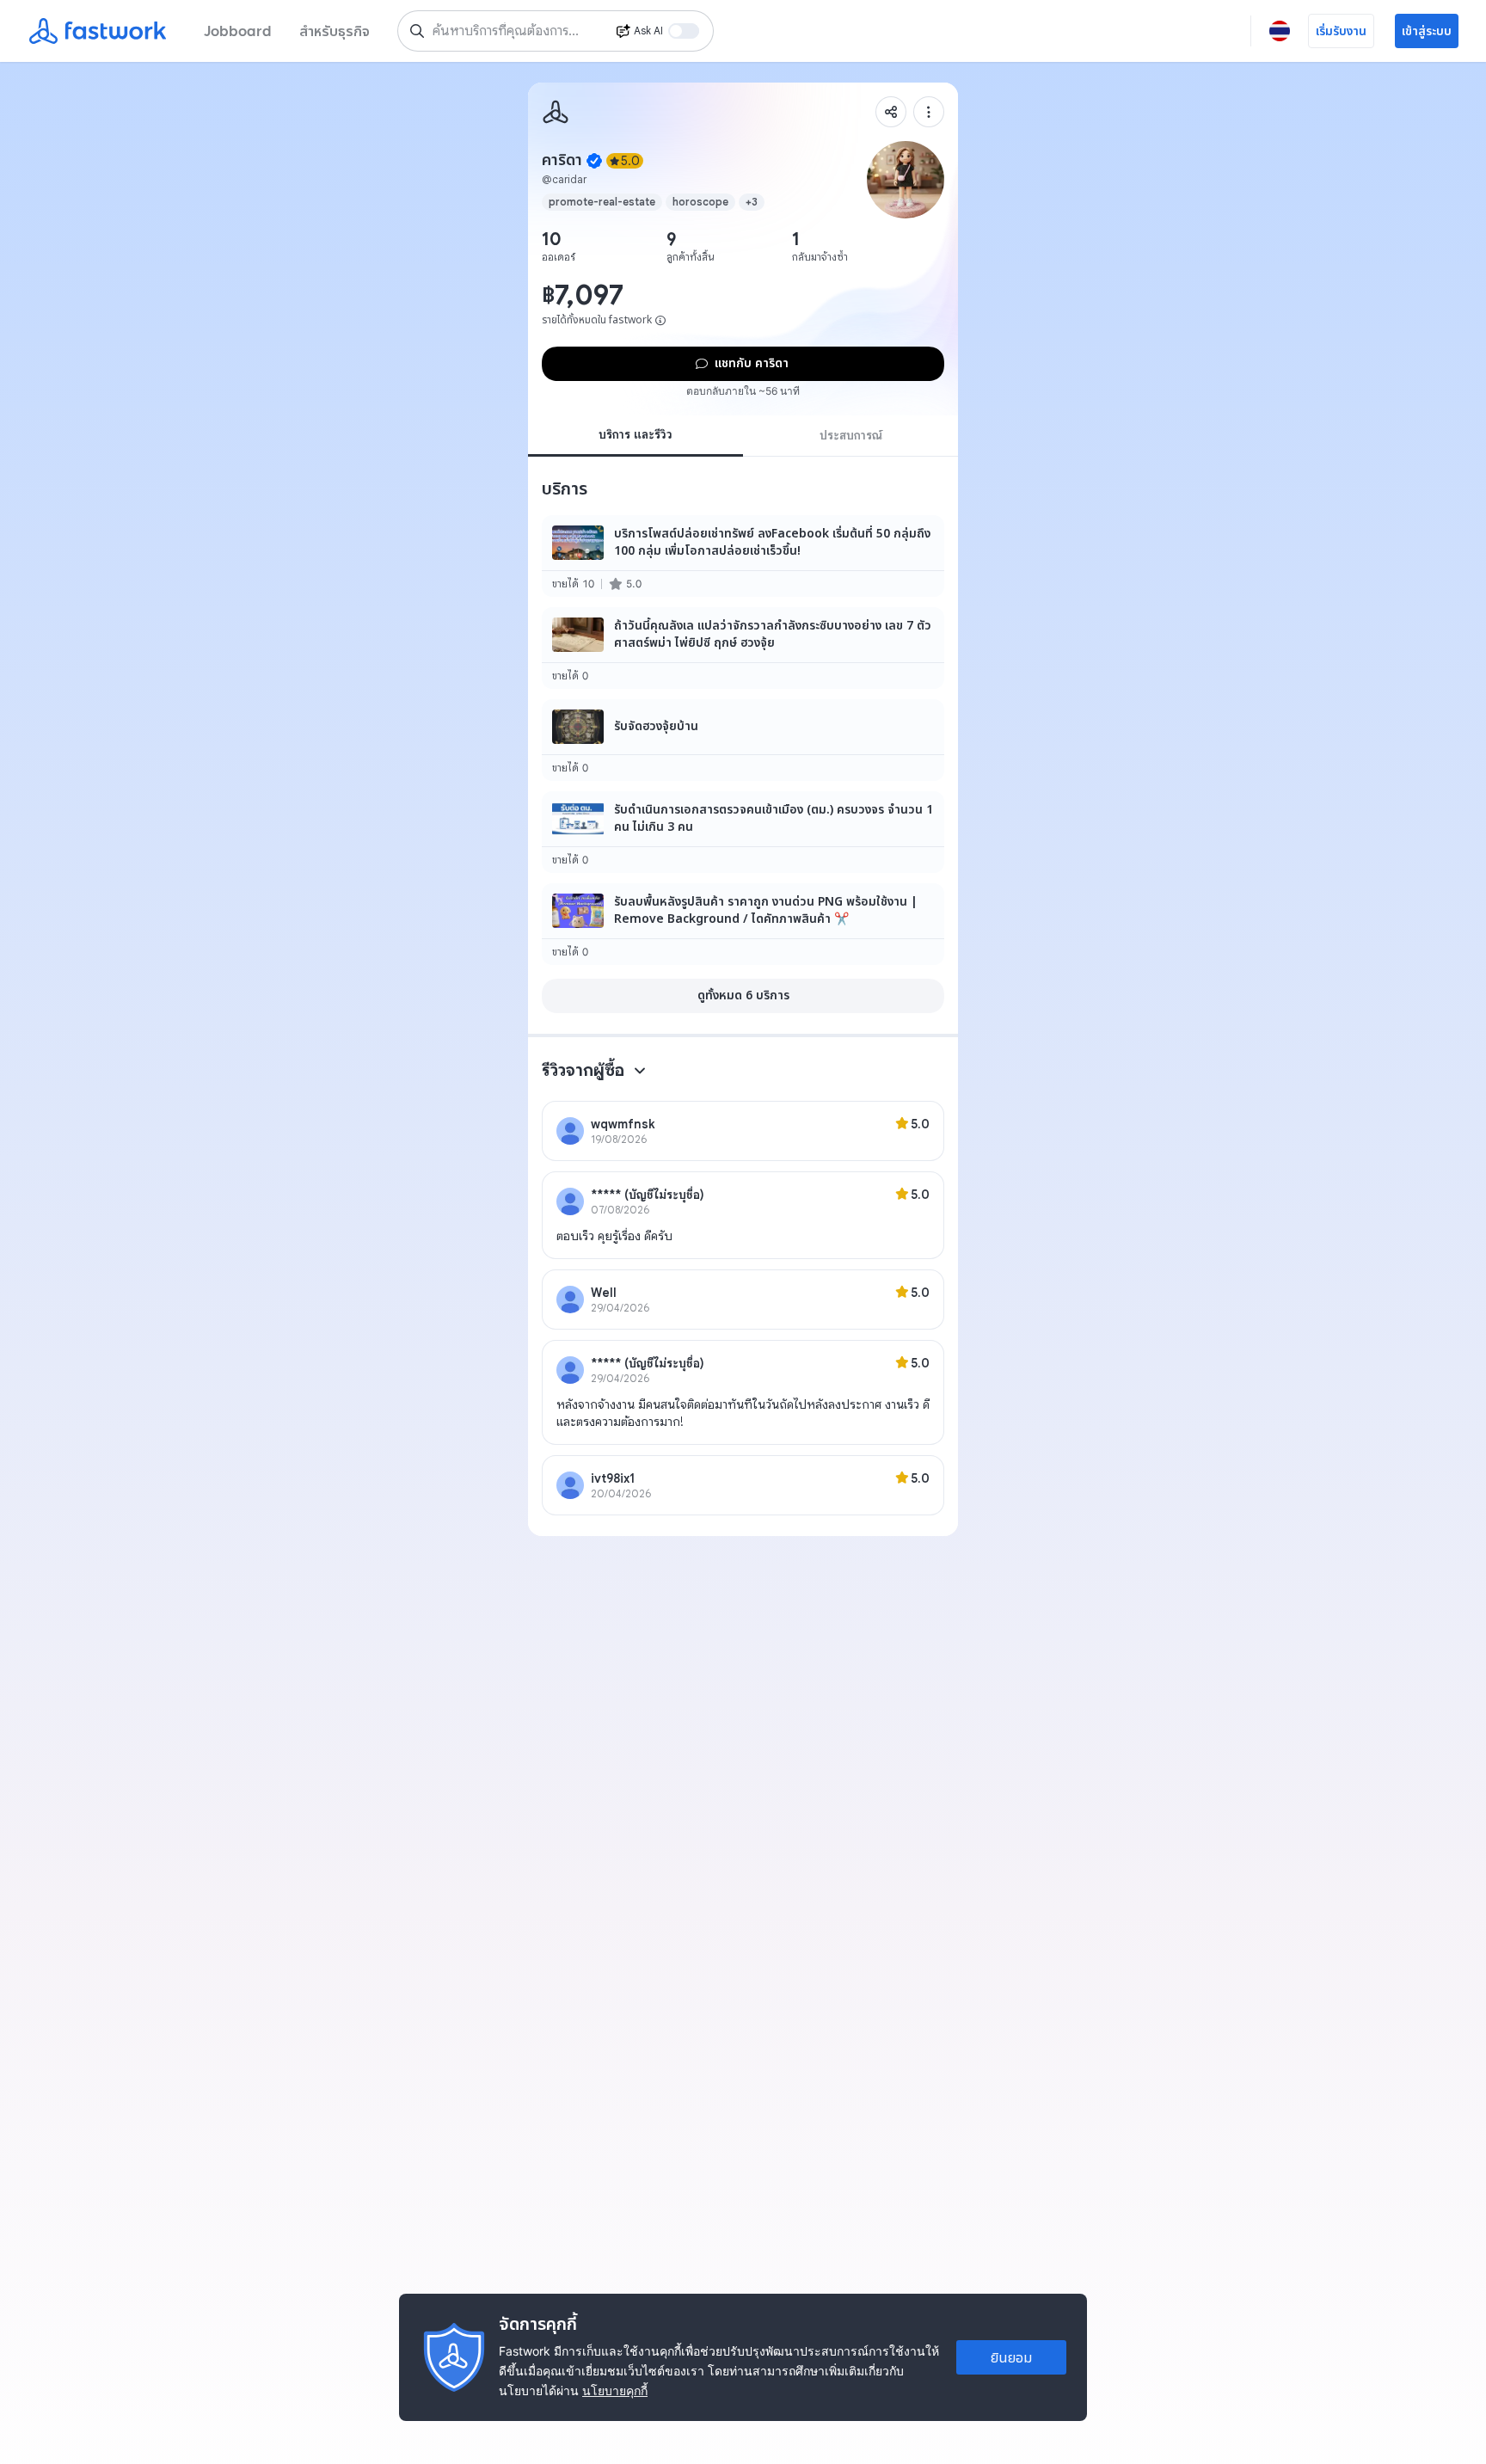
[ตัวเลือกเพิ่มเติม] (929, 112)
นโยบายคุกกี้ (615, 2390)
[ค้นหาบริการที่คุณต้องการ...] (417, 31)
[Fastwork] (556, 112)
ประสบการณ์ (851, 435)
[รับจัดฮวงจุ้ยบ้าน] (743, 740)
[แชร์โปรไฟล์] (891, 112)
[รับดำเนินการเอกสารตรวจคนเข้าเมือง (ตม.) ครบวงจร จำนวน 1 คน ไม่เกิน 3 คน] (743, 832)
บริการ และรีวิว (636, 434)
